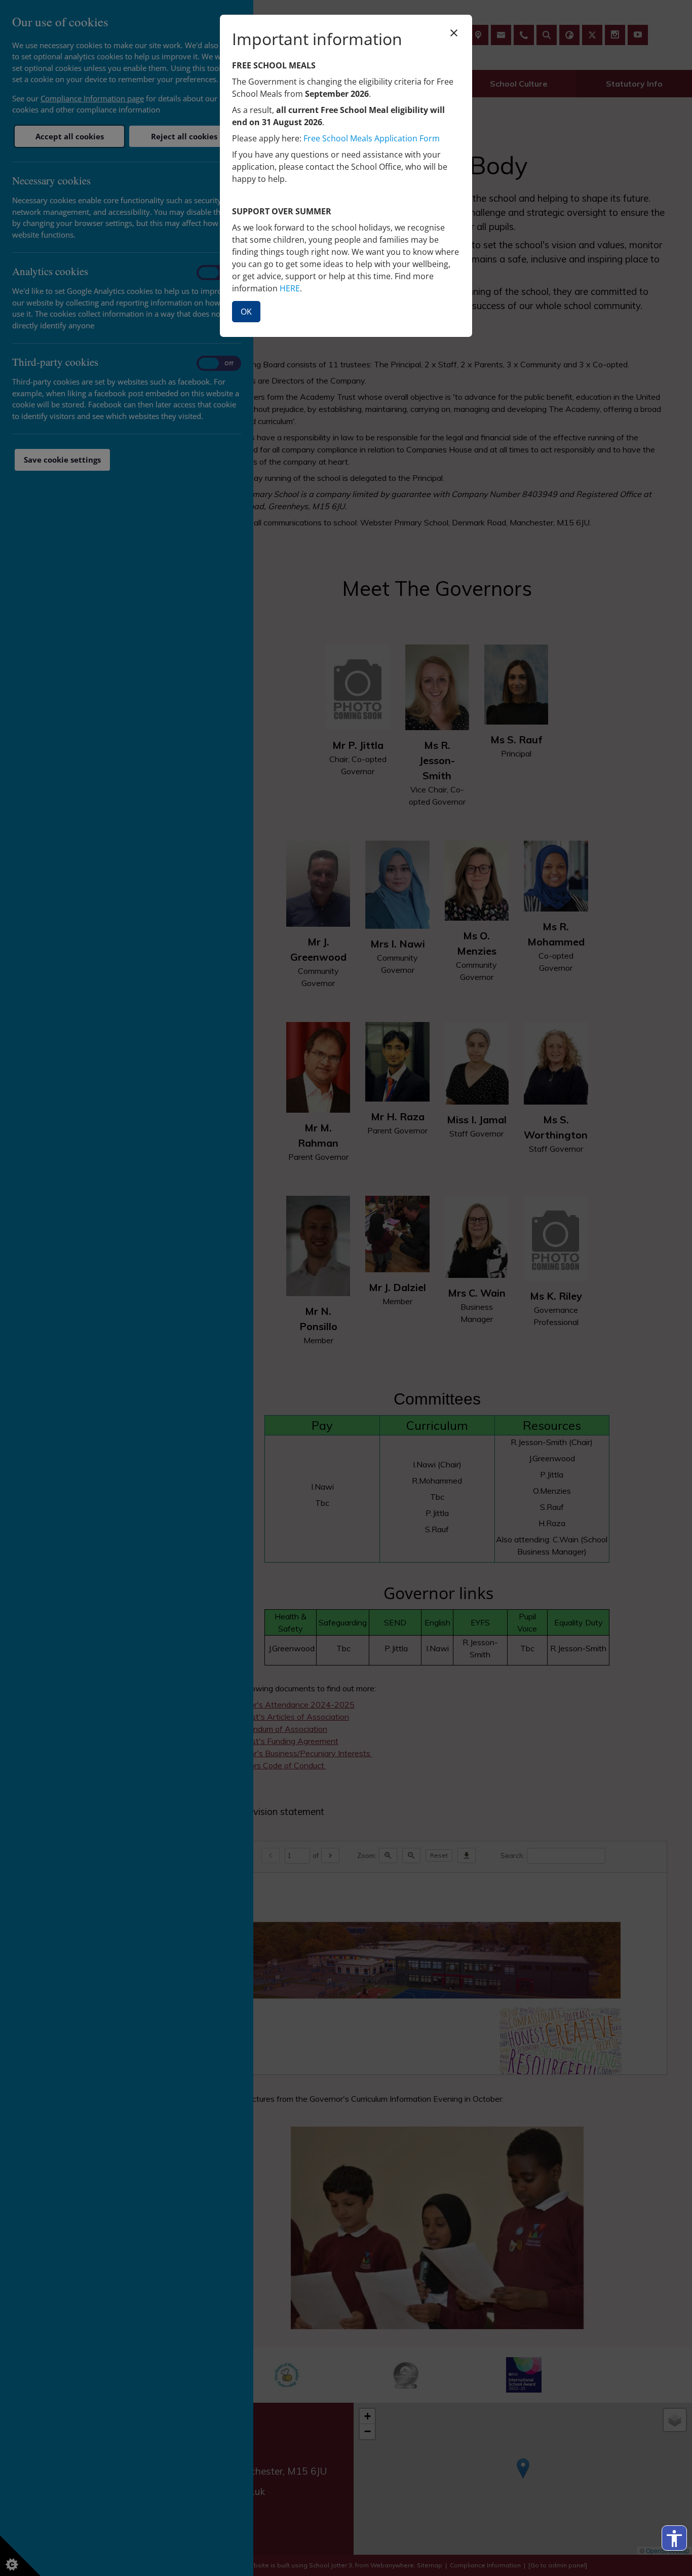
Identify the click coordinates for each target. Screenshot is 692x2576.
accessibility (674, 2539)
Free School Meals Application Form (372, 138)
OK (246, 312)
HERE (290, 288)
